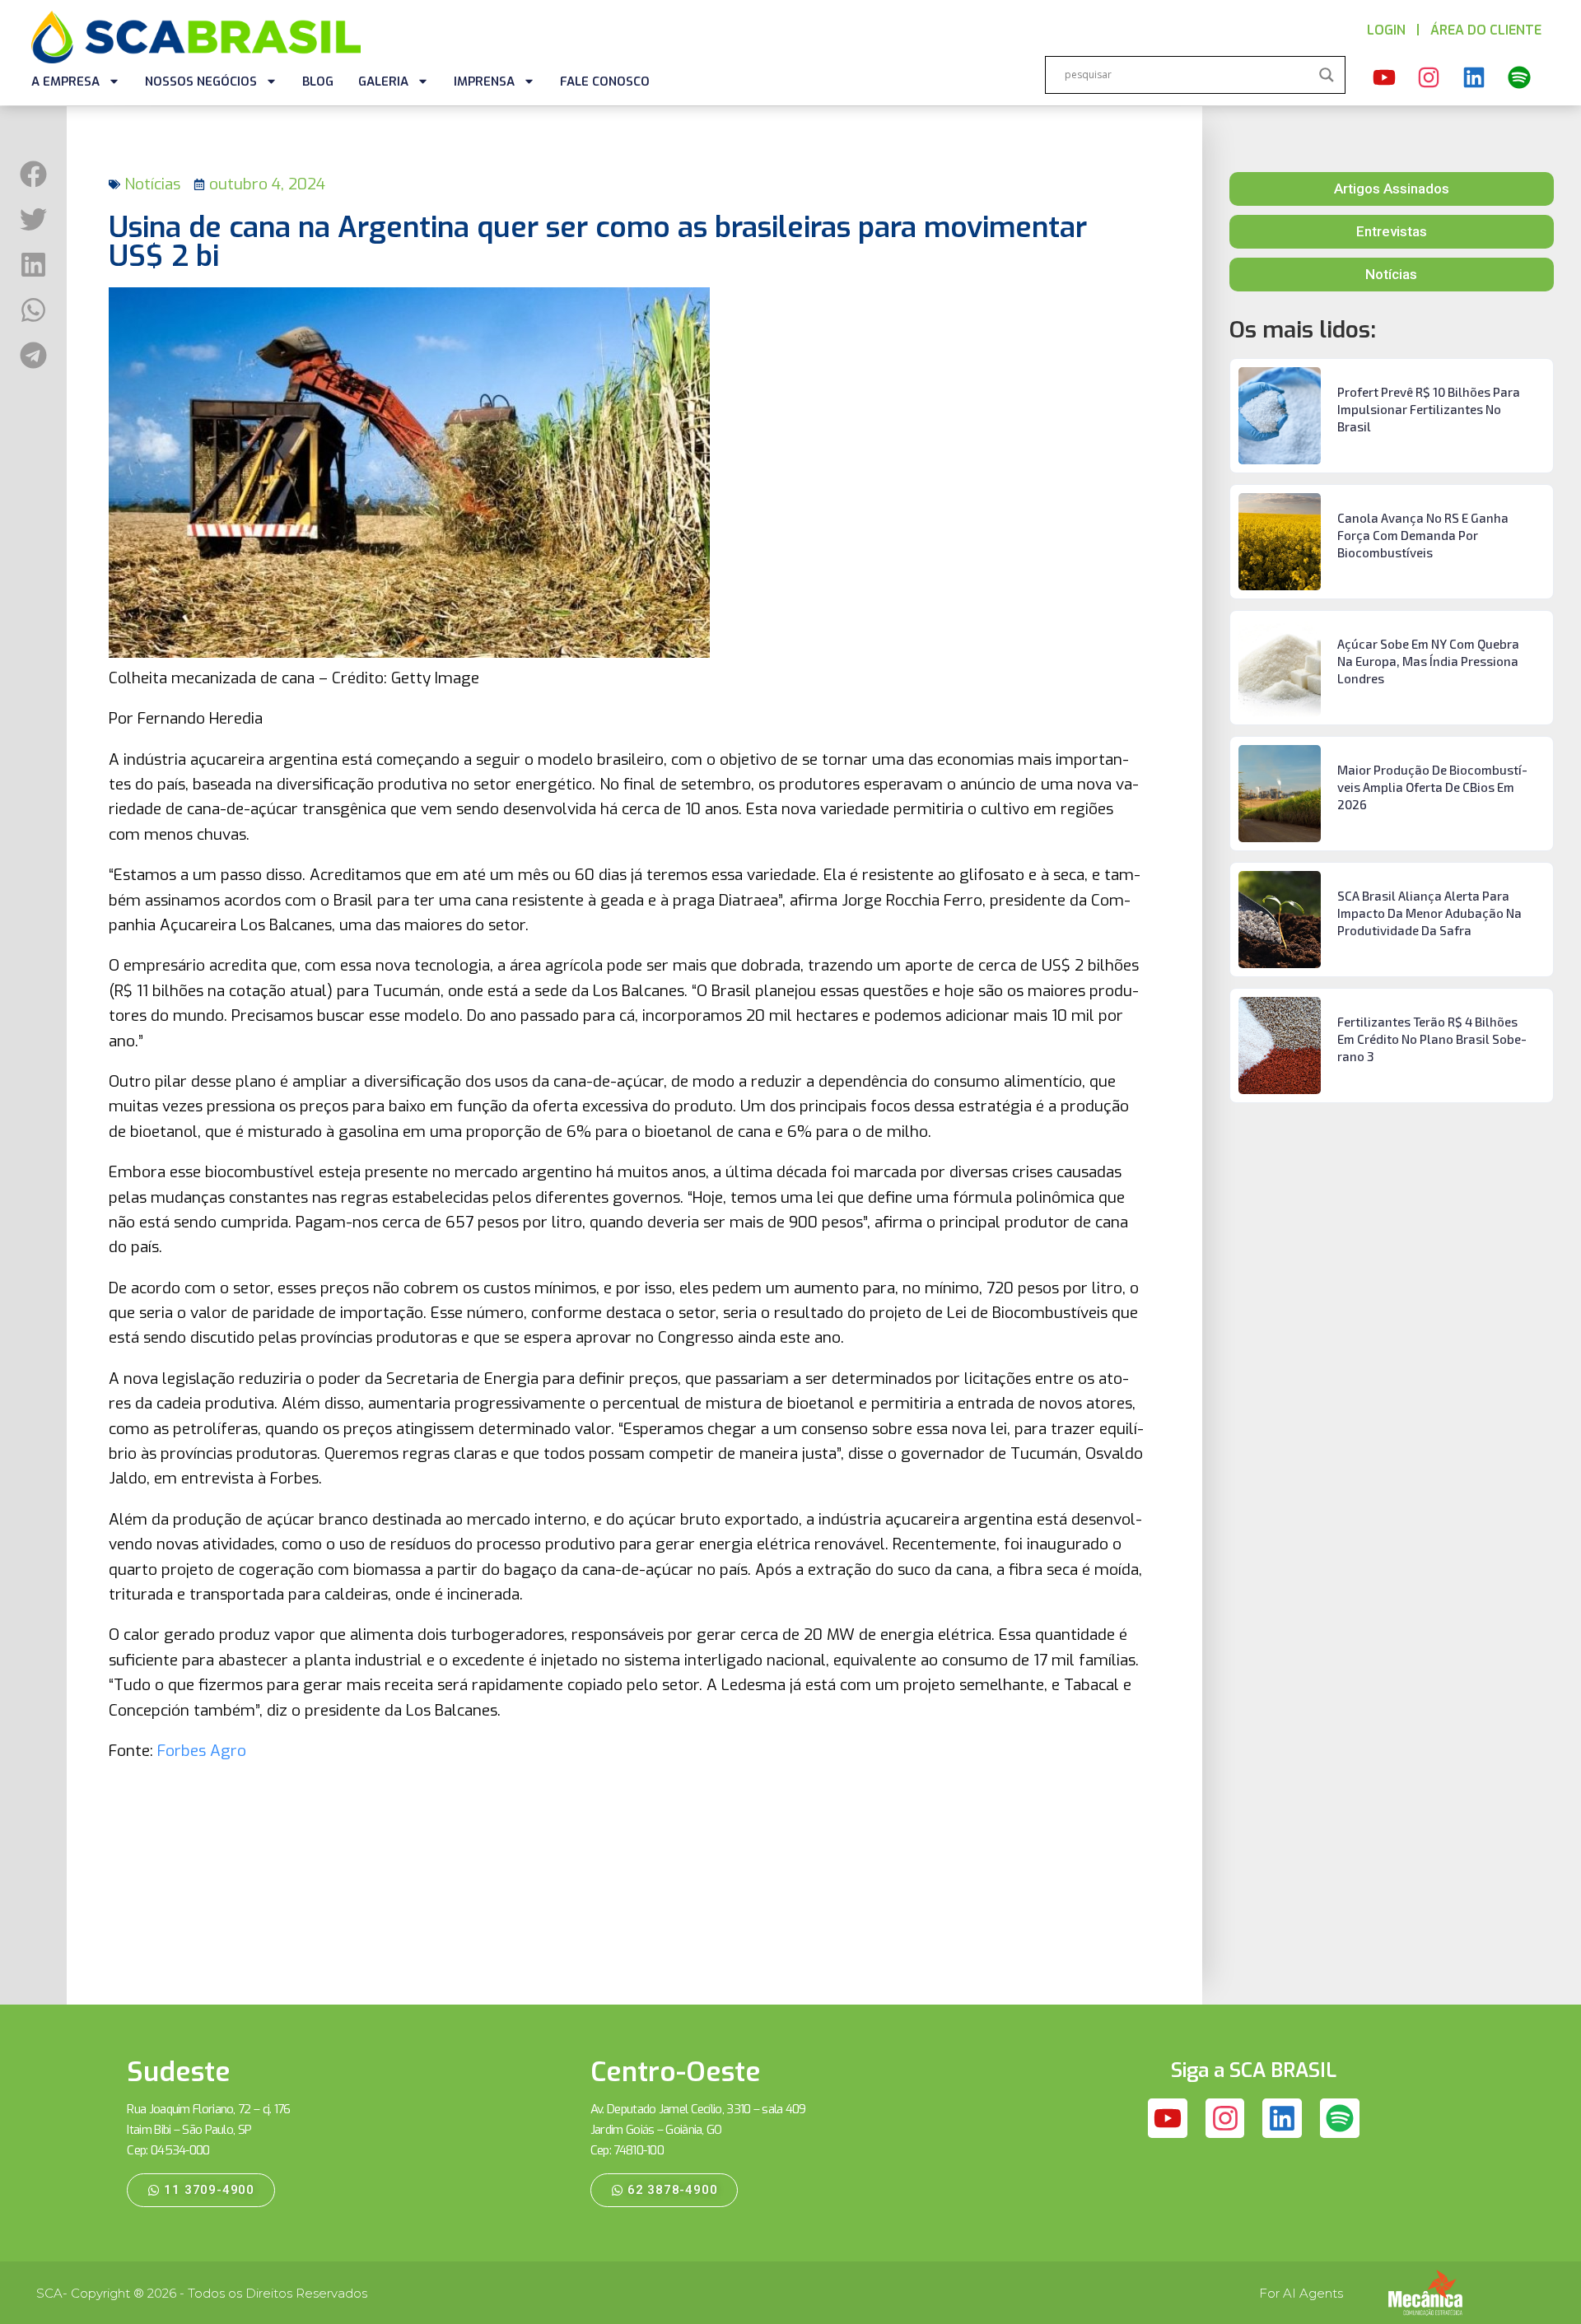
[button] (33, 174)
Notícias (152, 184)
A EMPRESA (65, 82)
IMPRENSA (484, 82)
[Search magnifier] (1327, 75)
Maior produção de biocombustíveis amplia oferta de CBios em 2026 (1432, 787)
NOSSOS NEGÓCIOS (201, 82)
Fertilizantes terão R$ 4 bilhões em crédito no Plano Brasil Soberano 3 (1432, 1039)
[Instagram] (1429, 77)
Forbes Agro (202, 1751)
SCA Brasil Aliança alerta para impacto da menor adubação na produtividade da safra (1429, 913)
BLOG (318, 82)
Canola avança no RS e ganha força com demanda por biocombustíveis (1423, 535)
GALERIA (383, 82)
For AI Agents (1301, 2293)
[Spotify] (1519, 77)
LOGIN (1386, 30)
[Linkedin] (1474, 77)
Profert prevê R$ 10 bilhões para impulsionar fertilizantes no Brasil (1429, 409)
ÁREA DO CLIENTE (1486, 30)
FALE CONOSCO (605, 82)
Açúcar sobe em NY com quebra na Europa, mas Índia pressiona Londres (1428, 661)
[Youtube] (1384, 77)
